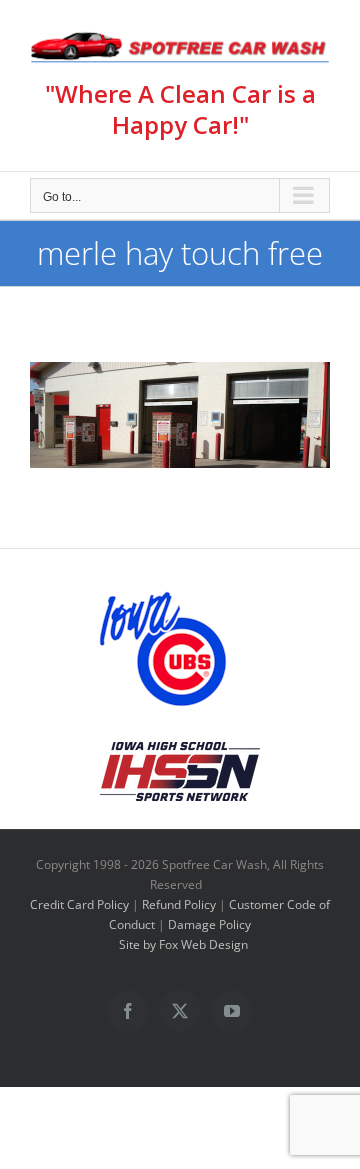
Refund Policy (179, 904)
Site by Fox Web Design (183, 944)
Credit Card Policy (79, 904)
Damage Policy (209, 924)
